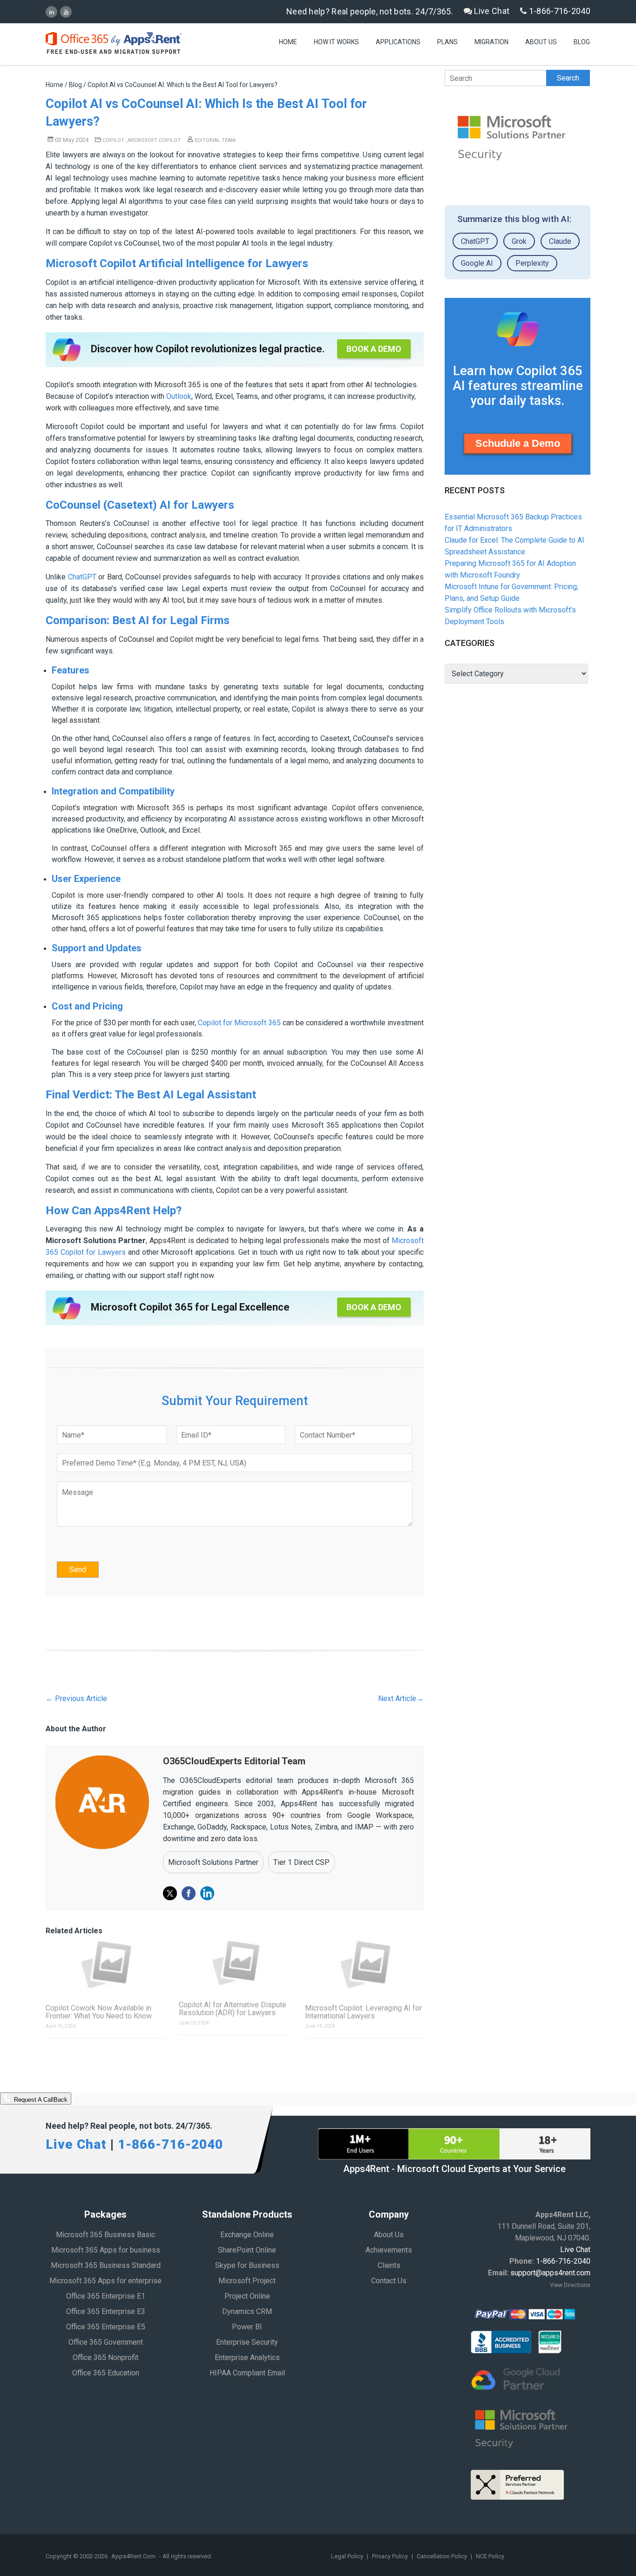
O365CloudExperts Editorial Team (234, 1761)
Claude (560, 241)
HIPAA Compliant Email (247, 2373)
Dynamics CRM (247, 2311)
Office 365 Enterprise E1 (106, 2296)
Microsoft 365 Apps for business (106, 2250)
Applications (398, 42)
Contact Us (389, 2281)
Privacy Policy (391, 2556)
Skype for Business (247, 2265)
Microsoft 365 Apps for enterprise (105, 2281)
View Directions (570, 2285)
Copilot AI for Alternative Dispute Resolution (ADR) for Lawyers (233, 2009)
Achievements (389, 2250)
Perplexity (532, 263)
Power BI (247, 2327)
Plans (447, 42)
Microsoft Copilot (154, 140)
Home (288, 42)
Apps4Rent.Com (133, 2556)
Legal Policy (348, 2556)
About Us (541, 42)
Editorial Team (214, 140)
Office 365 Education (106, 2373)
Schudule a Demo (518, 443)
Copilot (113, 140)
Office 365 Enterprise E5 (106, 2327)
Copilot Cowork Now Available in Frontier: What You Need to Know (99, 2012)
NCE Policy (490, 2556)
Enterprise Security (247, 2342)
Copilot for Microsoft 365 (239, 1023)
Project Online (247, 2296)
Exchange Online (247, 2235)
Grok (519, 241)
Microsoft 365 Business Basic (105, 2235)
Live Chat (491, 11)
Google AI (477, 263)
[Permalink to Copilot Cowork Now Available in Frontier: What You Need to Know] (105, 1964)
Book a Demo (374, 349)
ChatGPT (82, 577)
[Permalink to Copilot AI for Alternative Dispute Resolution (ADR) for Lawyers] (235, 1963)
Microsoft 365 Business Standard (106, 2265)
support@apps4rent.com (550, 2273)
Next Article (401, 1698)
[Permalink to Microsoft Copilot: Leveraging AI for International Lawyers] (365, 1964)
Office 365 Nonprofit (105, 2357)
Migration (491, 42)
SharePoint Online (247, 2250)
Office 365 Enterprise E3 (106, 2311)
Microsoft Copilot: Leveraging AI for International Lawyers (363, 2012)
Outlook (179, 396)
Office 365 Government (106, 2342)
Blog (582, 42)
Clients (389, 2265)
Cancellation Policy (443, 2556)
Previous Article (76, 1698)
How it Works (336, 42)
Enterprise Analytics (247, 2357)
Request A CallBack (40, 2100)
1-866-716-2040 (559, 11)
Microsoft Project (247, 2281)
